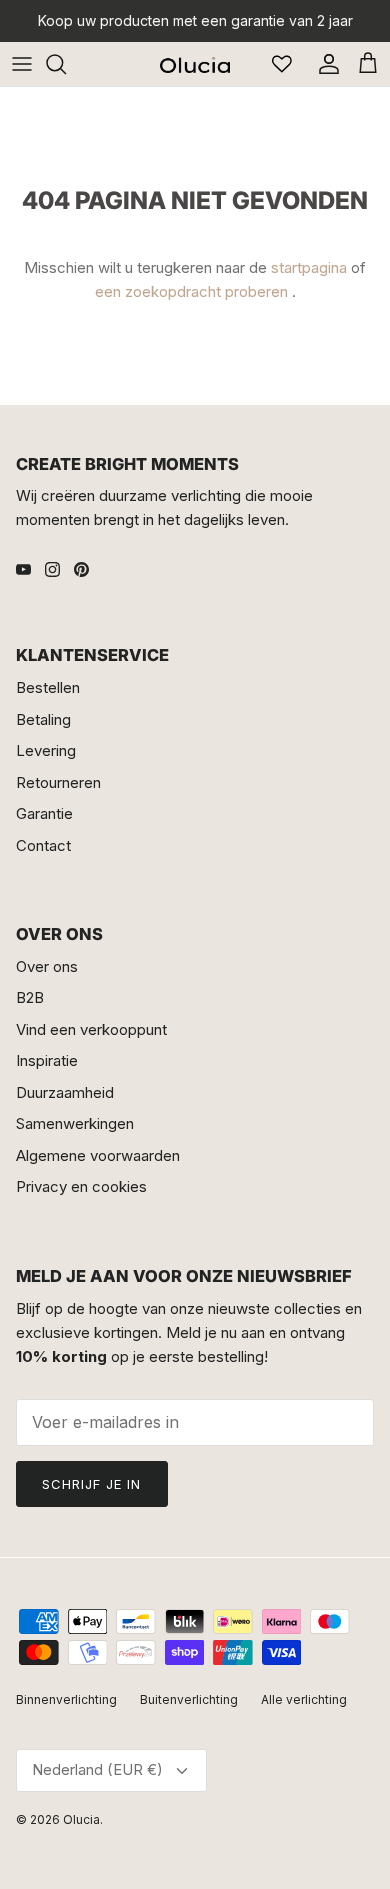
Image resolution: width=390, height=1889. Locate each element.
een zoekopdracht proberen (191, 291)
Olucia (81, 1819)
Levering (46, 750)
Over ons (47, 966)
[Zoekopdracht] (66, 64)
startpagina (309, 267)
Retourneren (58, 782)
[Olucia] (195, 63)
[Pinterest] (81, 569)
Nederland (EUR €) (97, 1769)
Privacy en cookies (81, 1186)
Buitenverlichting (189, 1699)
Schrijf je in (92, 1484)
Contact (43, 845)
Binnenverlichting (66, 1699)
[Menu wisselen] (22, 64)
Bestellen (48, 687)
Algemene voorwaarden (98, 1155)
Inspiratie (47, 1060)
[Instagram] (52, 569)
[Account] (324, 64)
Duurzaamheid (65, 1092)
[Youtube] (23, 569)
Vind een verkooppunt (91, 1029)
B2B (30, 997)
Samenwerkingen (75, 1123)
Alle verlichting (304, 1699)
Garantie (44, 813)
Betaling (43, 719)
